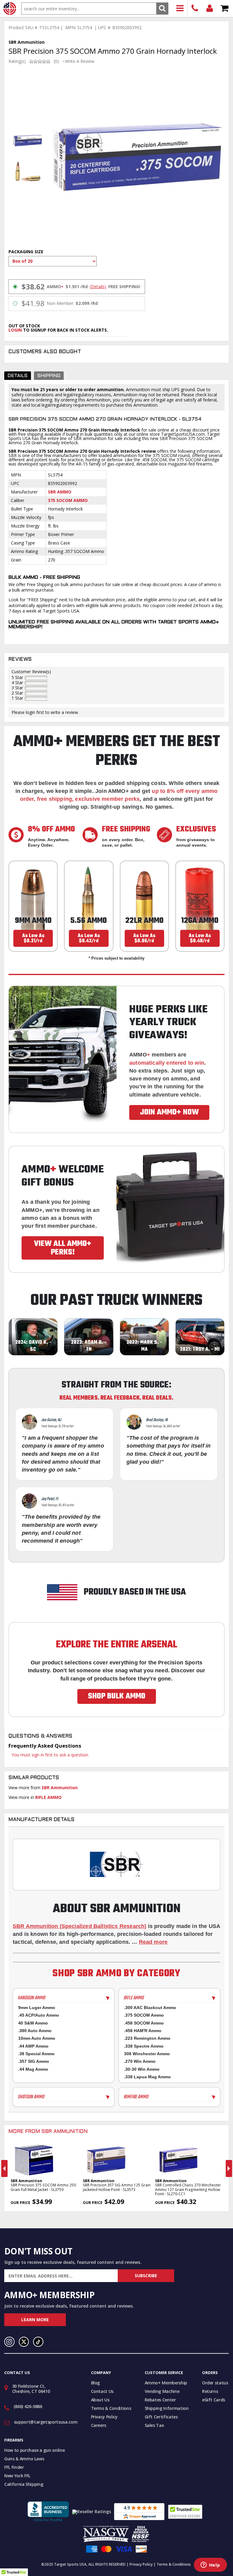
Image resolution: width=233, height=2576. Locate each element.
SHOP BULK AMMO (117, 1696)
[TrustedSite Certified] (185, 2512)
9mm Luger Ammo (37, 2008)
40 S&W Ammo (33, 2023)
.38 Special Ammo (36, 2054)
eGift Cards (214, 2400)
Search (162, 8)
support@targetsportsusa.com (46, 2422)
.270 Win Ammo (140, 2061)
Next (229, 2168)
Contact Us (102, 2391)
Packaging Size (26, 252)
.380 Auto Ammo (35, 2031)
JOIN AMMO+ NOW (169, 1112)
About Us (100, 2400)
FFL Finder (14, 2467)
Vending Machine (162, 2391)
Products (180, 9)
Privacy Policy (104, 2417)
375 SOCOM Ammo (68, 500)
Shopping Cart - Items (225, 9)
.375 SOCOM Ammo (144, 2015)
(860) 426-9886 (195, 9)
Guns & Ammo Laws (24, 2459)
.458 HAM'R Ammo (143, 2031)
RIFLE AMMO (48, 1797)
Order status (215, 2383)
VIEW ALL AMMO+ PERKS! (63, 1248)
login (15, 330)
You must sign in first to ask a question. (50, 1755)
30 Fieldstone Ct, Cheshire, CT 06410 (31, 2389)
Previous (4, 2168)
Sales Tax (154, 2425)
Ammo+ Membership (166, 2383)
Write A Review (80, 61)
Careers (99, 2425)
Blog (96, 2383)
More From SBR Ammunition (48, 2132)
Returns (210, 2391)
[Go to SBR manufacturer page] (116, 1864)
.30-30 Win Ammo (142, 2069)
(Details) (98, 287)
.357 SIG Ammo (34, 2061)
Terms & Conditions (111, 2408)
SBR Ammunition (60, 1788)
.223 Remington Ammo (147, 2038)
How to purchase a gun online (34, 2450)
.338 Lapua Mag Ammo (147, 2077)
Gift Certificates (161, 2417)
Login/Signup (210, 9)
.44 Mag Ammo (33, 2069)
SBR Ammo (60, 492)
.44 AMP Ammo (33, 2046)
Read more (153, 1942)
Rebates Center (160, 2400)
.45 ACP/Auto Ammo (39, 2015)
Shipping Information (167, 2408)
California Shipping (24, 2484)
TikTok (38, 2342)
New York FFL (17, 2476)
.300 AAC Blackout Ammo (150, 2008)
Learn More (35, 2320)
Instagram (9, 2342)
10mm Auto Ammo (37, 2038)
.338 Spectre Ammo (144, 2046)
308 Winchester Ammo (147, 2054)
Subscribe (146, 2276)
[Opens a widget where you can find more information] (210, 2565)
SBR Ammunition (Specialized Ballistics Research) (79, 1926)
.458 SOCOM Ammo (144, 2023)
